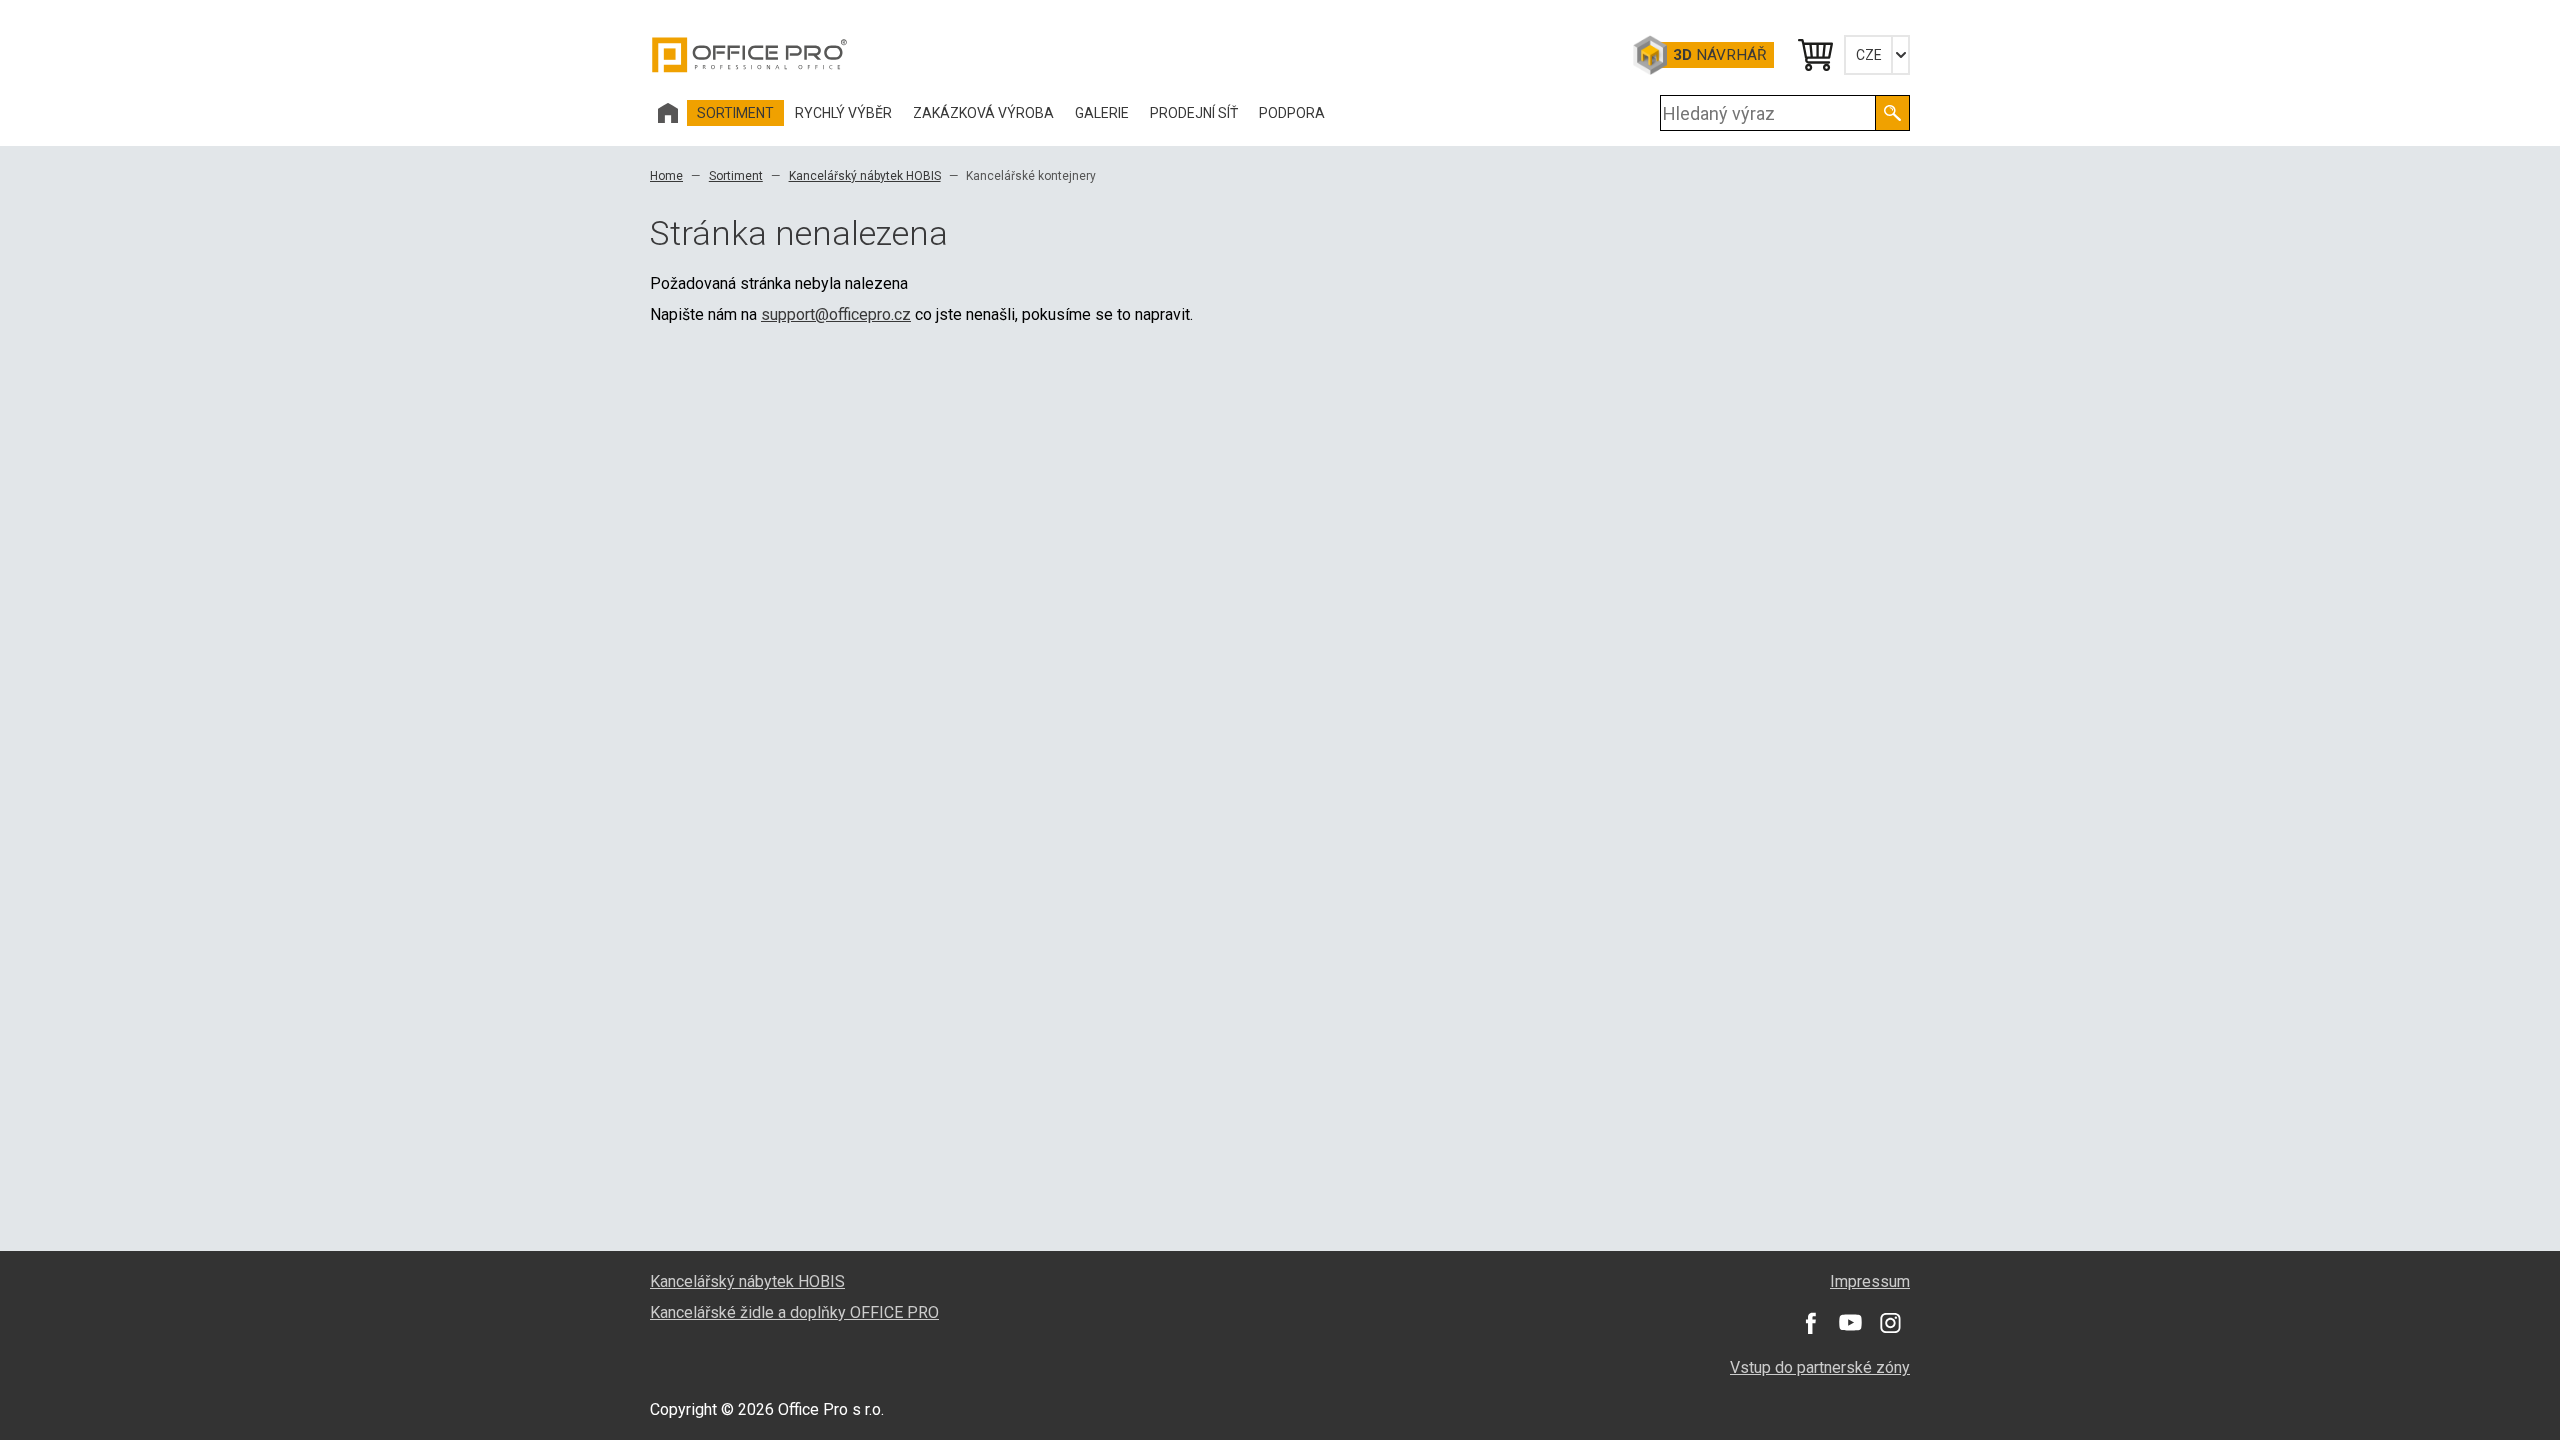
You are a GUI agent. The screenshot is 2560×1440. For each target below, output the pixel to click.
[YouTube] (1850, 1323)
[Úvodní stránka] (668, 113)
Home (666, 176)
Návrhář (1719, 55)
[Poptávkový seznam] (1814, 55)
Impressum (1870, 1281)
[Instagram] (1890, 1323)
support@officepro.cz (836, 314)
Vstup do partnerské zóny (1820, 1367)
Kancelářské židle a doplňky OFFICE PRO (794, 1312)
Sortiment (736, 176)
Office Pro (750, 55)
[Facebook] (1810, 1323)
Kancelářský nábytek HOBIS (865, 176)
